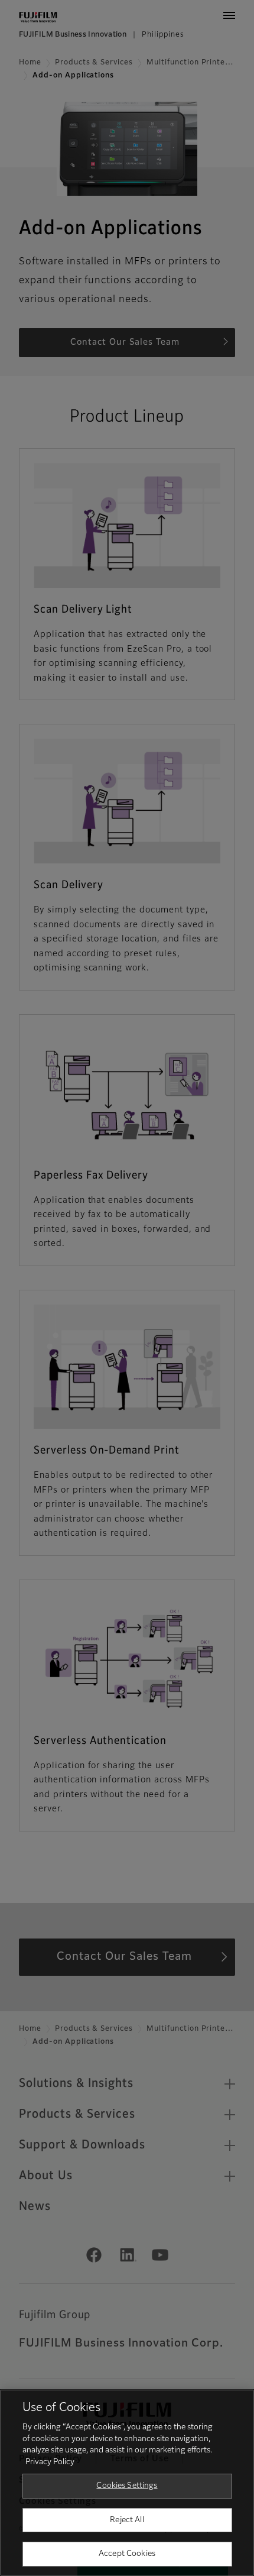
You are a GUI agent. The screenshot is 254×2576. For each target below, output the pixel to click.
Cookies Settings (127, 2486)
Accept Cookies (127, 2554)
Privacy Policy (50, 2462)
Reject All (127, 2520)
